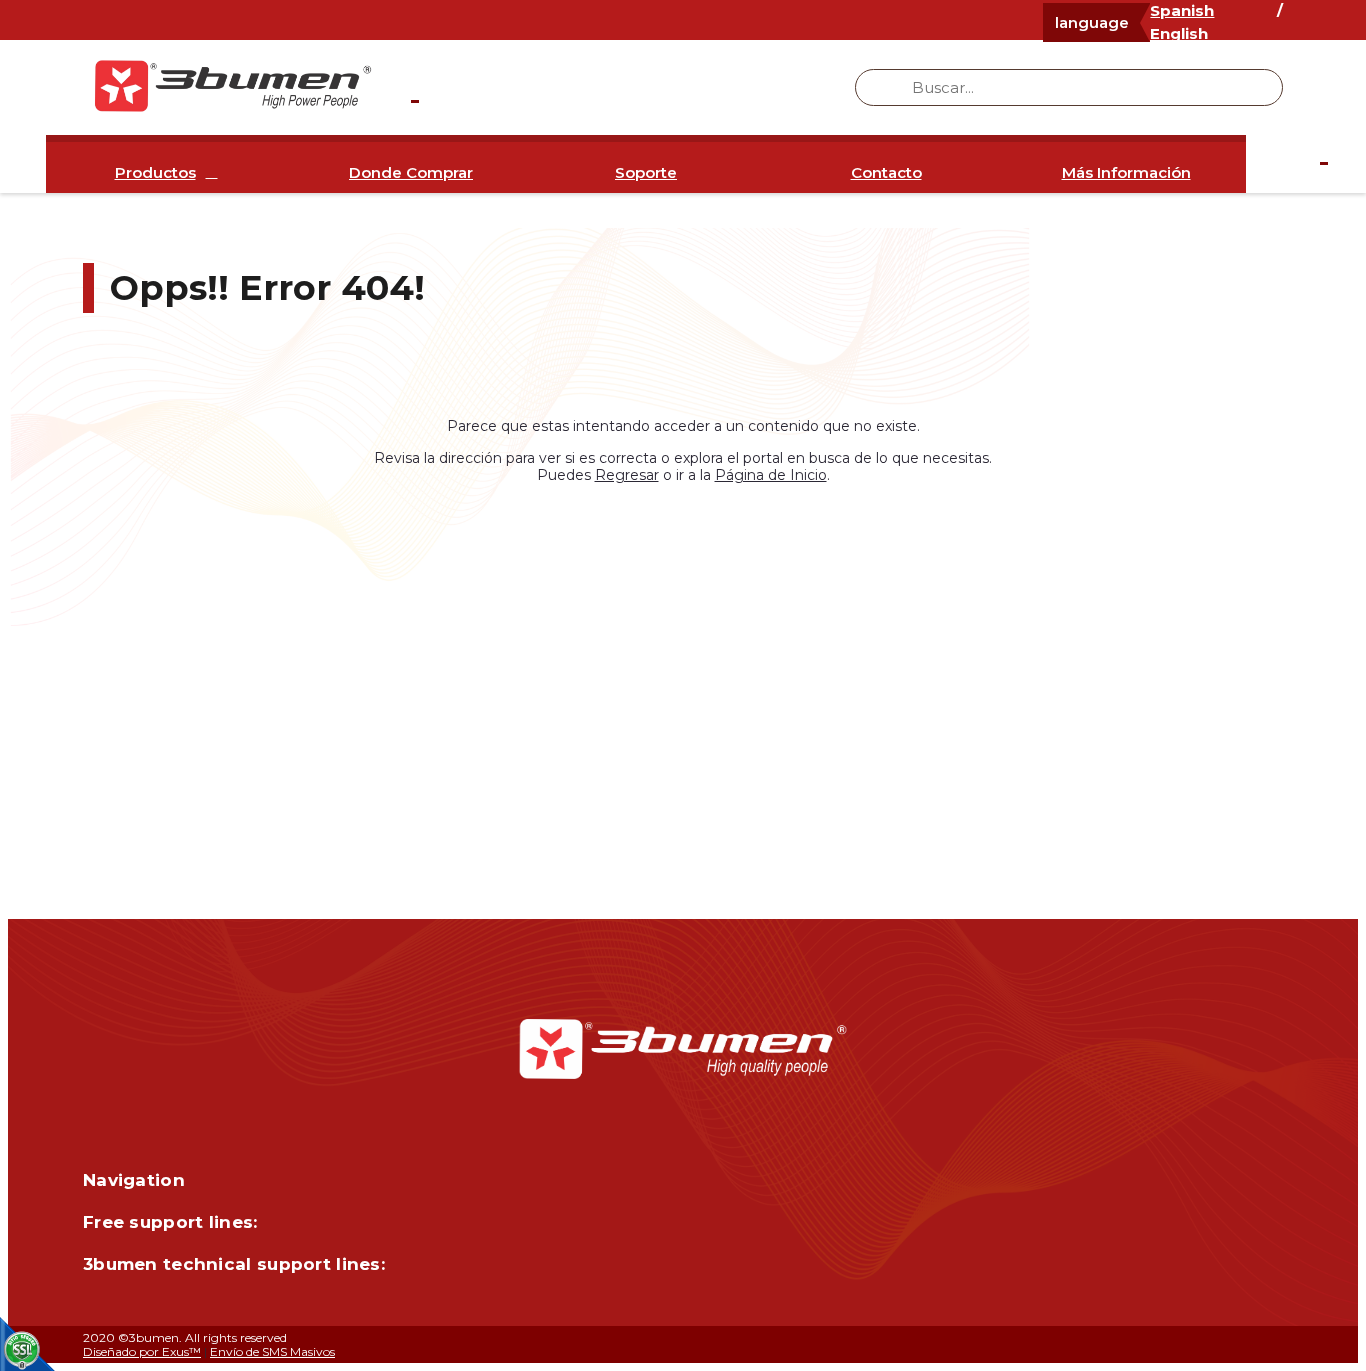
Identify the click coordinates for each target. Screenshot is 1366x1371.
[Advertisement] (683, 675)
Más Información (1126, 172)
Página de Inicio (771, 475)
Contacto (886, 172)
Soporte (646, 172)
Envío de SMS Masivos (272, 1351)
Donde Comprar (411, 172)
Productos (155, 172)
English (1179, 33)
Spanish (1182, 10)
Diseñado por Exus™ (142, 1351)
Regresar (627, 475)
